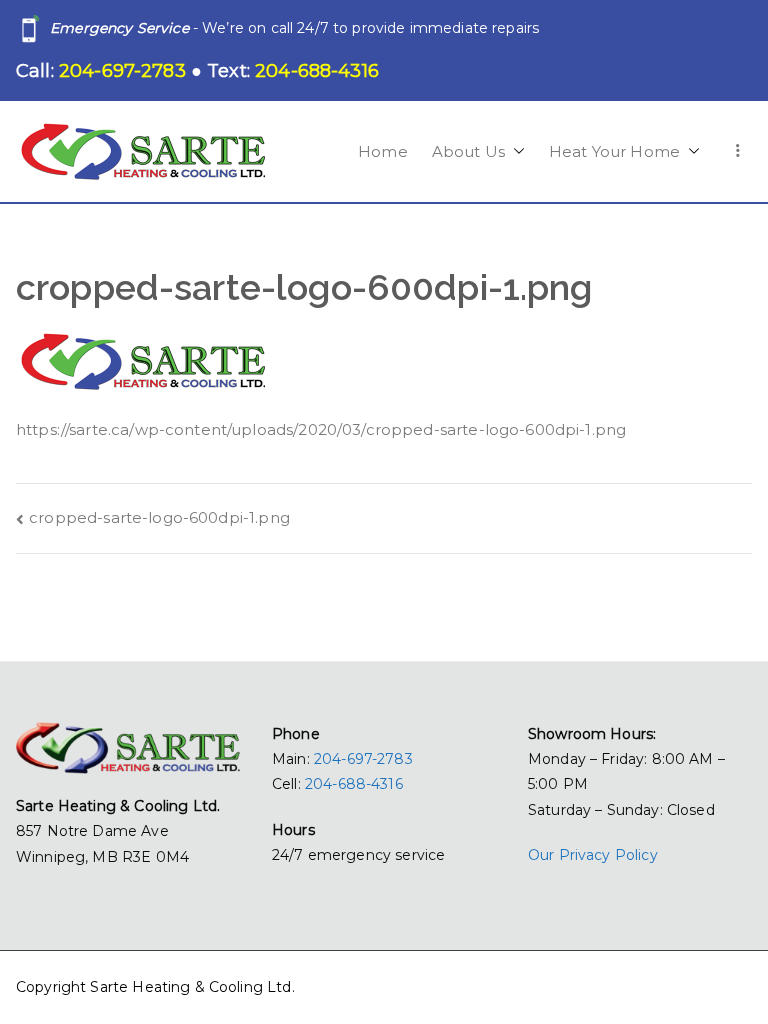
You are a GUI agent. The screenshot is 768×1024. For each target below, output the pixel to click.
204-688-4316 (354, 784)
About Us (468, 151)
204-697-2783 (363, 759)
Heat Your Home (614, 151)
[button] (515, 151)
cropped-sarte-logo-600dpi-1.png (159, 517)
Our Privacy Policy (593, 855)
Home (383, 151)
